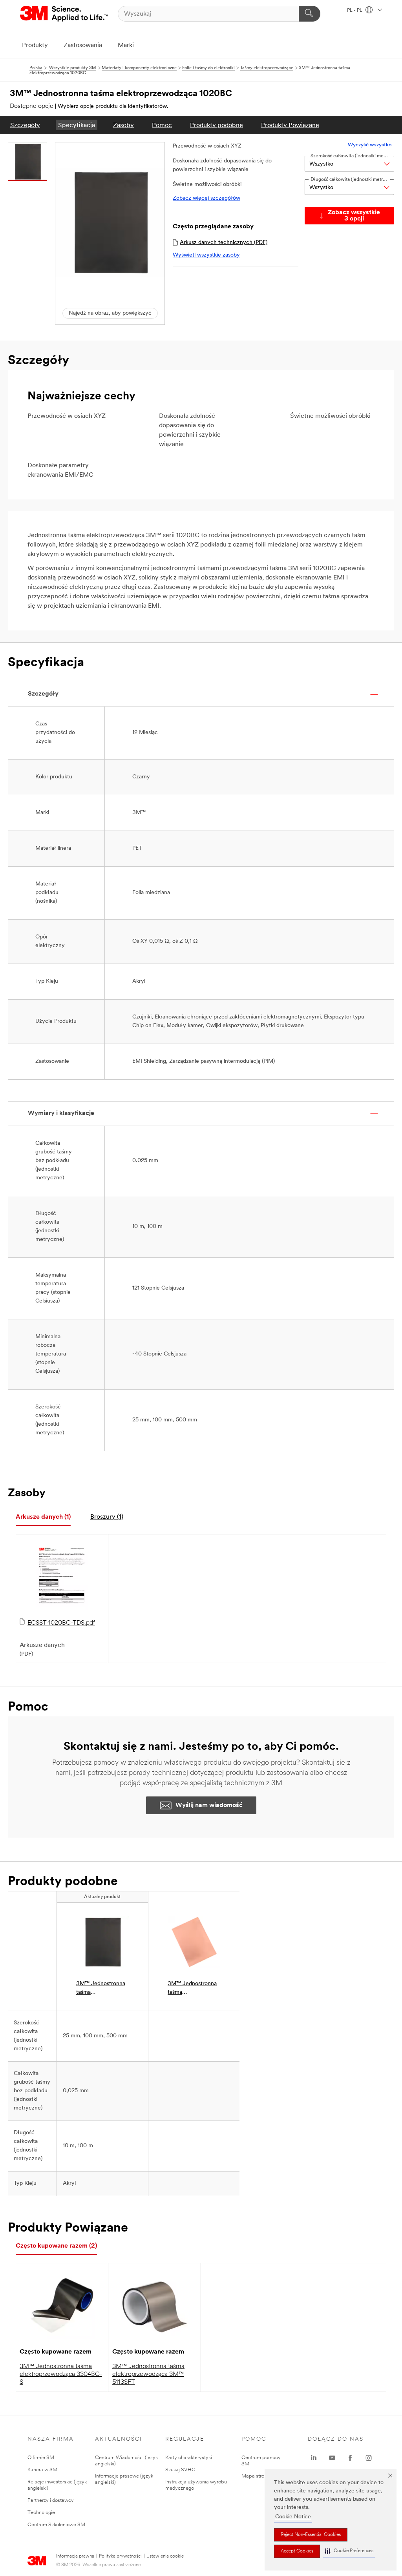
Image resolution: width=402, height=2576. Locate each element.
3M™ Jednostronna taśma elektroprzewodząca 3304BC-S (61, 2374)
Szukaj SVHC (180, 2470)
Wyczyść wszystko (370, 145)
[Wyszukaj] (310, 14)
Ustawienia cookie (165, 2556)
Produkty (35, 46)
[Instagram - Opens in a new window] (369, 2458)
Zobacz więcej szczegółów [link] (206, 198)
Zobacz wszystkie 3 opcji (354, 216)
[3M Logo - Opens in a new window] (65, 14)
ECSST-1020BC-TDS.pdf (61, 1623)
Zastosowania (83, 46)
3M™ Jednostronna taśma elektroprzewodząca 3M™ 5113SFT (148, 2374)
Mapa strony (256, 2476)
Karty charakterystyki (189, 2458)
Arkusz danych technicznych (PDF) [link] (224, 243)
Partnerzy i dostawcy (51, 2500)
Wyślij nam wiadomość (209, 1805)
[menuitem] (25, 125)
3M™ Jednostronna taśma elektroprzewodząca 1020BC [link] (101, 1989)
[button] (349, 2551)
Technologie (41, 2513)
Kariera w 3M (42, 2470)
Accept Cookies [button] (297, 2551)
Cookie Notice (293, 2517)
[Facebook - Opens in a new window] (350, 2458)
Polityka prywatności (120, 2556)
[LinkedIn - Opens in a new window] (314, 2458)
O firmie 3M (41, 2458)
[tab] (43, 1517)
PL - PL (355, 11)
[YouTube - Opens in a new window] (332, 2458)
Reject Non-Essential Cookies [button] (311, 2535)
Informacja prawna (75, 2556)
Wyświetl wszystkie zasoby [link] (206, 255)
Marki (126, 46)
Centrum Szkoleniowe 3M (56, 2525)
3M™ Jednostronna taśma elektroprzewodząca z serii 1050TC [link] (193, 1989)
